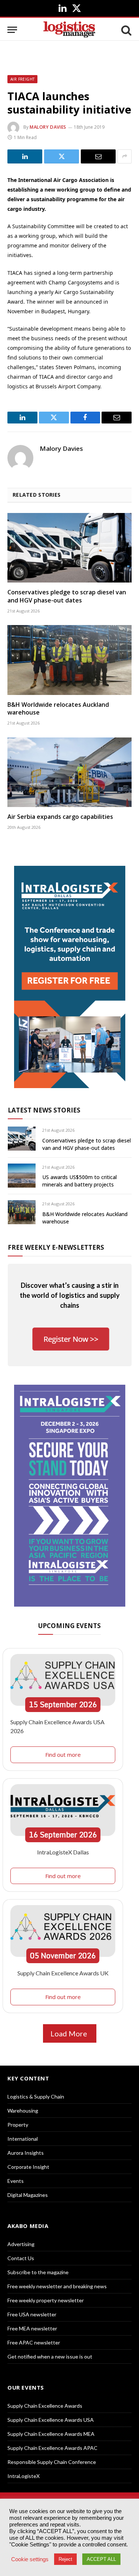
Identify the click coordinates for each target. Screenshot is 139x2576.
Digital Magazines (28, 2195)
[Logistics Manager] (69, 30)
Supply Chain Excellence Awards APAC (52, 2448)
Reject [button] (65, 2559)
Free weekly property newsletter (46, 2300)
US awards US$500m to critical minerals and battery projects (80, 1181)
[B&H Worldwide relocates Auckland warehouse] (69, 660)
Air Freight (22, 79)
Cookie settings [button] (30, 2559)
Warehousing (23, 2111)
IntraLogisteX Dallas (63, 1852)
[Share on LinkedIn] (25, 156)
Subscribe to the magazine (38, 2272)
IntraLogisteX (24, 2476)
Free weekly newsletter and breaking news (57, 2286)
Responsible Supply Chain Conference (52, 2462)
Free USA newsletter (32, 2314)
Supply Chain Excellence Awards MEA (51, 2434)
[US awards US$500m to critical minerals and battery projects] (22, 1176)
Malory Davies (48, 127)
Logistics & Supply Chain (36, 2096)
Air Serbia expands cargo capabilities (60, 817)
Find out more (63, 1755)
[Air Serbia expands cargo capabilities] (69, 772)
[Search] (126, 30)
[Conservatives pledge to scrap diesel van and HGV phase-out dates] (69, 548)
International (23, 2139)
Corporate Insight (28, 2167)
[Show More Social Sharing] (125, 156)
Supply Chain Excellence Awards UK (63, 1973)
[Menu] (12, 30)
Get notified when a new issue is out (50, 2356)
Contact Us (21, 2258)
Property (18, 2125)
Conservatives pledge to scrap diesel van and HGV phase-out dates (67, 596)
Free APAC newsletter (34, 2342)
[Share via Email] (98, 156)
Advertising (21, 2244)
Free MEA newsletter (32, 2328)
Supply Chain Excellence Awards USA (51, 2420)
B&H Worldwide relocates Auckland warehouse (58, 709)
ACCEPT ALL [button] (101, 2559)
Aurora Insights (26, 2153)
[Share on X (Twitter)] (62, 156)
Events (16, 2181)
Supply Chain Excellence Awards (45, 2406)
